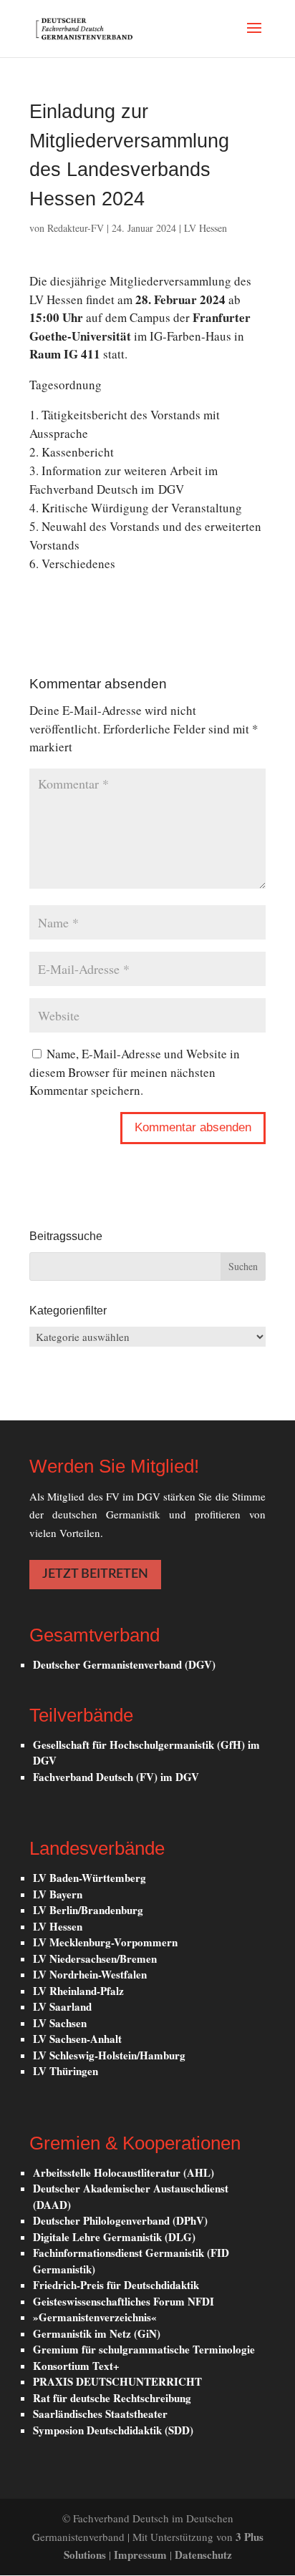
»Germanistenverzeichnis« (95, 2317)
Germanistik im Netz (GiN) (97, 2333)
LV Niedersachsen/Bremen (95, 1958)
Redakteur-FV (76, 228)
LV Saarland (62, 2006)
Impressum (142, 2555)
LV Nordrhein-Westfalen (90, 1974)
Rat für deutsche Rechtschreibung (112, 2398)
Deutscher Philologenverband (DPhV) (120, 2220)
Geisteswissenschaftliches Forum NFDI (124, 2301)
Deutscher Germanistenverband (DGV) (124, 1664)
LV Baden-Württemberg (90, 1878)
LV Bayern (58, 1894)
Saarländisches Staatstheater (100, 2414)
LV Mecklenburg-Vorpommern (105, 1942)
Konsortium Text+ (76, 2366)
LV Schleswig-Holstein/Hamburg (109, 2055)
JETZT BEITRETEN (95, 1574)
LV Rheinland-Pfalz (78, 1991)
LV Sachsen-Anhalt (77, 2039)
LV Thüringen (66, 2071)
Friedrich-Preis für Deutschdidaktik (116, 2285)
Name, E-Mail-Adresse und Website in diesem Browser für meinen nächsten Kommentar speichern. (135, 1072)
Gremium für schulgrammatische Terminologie (144, 2349)
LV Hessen (205, 228)
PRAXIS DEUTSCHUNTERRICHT (117, 2381)
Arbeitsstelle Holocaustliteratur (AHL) (124, 2172)
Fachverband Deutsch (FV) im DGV (116, 1777)
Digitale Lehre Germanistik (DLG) (114, 2237)
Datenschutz (203, 2555)
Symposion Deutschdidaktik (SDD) (113, 2430)
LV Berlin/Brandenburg (88, 1910)
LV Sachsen (60, 2023)
